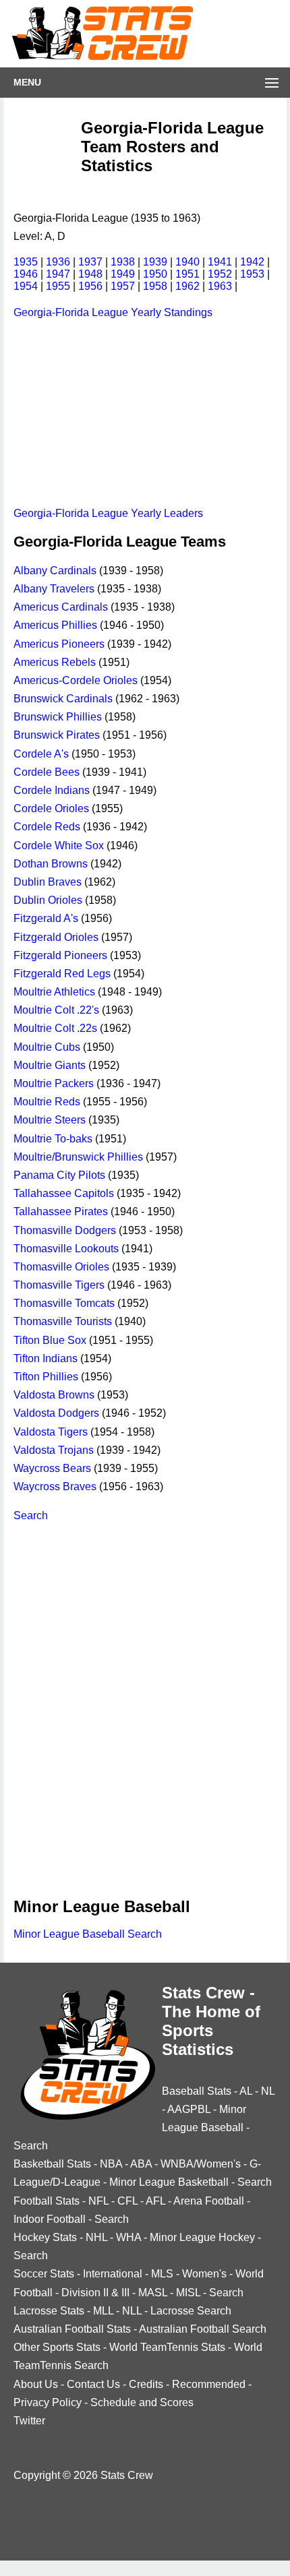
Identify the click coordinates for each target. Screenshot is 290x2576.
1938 (123, 262)
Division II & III (95, 2293)
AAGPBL (189, 2109)
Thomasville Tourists (63, 1321)
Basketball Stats (52, 2164)
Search (31, 1515)
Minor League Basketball (169, 2182)
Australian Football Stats (72, 2329)
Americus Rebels (55, 662)
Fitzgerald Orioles (56, 937)
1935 (26, 262)
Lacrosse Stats (49, 2311)
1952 (220, 274)
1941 (220, 262)
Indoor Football (50, 2219)
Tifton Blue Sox (50, 1340)
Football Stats (47, 2201)
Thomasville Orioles (61, 1267)
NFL (98, 2201)
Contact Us (93, 2384)
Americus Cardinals (61, 607)
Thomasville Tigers (59, 1285)
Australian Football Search (203, 2329)
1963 (220, 286)
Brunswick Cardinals (63, 699)
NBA (111, 2164)
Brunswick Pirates (57, 735)
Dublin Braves (48, 882)
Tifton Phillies (46, 1377)
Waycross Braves (55, 1486)
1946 (26, 274)
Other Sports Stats (57, 2347)
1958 (155, 286)
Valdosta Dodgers (56, 1413)
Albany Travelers (54, 589)
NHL (96, 2237)
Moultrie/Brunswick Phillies (78, 1157)
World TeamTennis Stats (167, 2347)
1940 (187, 262)
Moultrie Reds (47, 1102)
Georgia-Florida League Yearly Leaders (108, 513)
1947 (58, 274)
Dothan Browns (51, 864)
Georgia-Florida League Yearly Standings (113, 312)
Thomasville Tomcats (64, 1303)
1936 (58, 262)
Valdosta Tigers (51, 1432)
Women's (204, 2274)
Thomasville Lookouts (66, 1249)
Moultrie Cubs (47, 1047)
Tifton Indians (46, 1358)
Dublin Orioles (48, 900)
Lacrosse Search (191, 2311)
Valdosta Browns (54, 1395)
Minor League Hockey (202, 2237)
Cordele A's (41, 754)
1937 (90, 262)
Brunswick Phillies (58, 717)
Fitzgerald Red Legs (62, 974)
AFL (155, 2201)
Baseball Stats (197, 2091)
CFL (127, 2201)
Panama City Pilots (59, 1175)
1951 (187, 274)
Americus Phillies (55, 625)
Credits (146, 2384)
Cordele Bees (47, 772)
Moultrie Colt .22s (55, 1028)
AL (246, 2091)
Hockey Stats (45, 2237)
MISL (188, 2293)
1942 (252, 262)
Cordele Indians (52, 790)
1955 (58, 286)
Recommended (209, 2384)
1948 (90, 274)
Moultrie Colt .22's (56, 1010)
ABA (141, 2164)
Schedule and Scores (142, 2402)
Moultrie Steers (50, 1120)
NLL (132, 2311)
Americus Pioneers (59, 644)
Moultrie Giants (50, 1065)
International (113, 2274)
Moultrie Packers (54, 1083)
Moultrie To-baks (53, 1139)
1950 (155, 274)
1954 (26, 286)
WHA (128, 2237)
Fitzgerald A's (46, 918)
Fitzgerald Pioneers (60, 955)
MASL (153, 2293)
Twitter (29, 2421)
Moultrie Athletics (54, 992)
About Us (36, 2384)
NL (268, 2091)
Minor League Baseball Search (88, 1934)
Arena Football (209, 2201)
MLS (162, 2274)
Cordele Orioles (51, 808)
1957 (123, 286)
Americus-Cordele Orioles (76, 680)
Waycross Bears (52, 1468)
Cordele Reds (47, 827)
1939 (155, 262)
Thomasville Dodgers (65, 1230)
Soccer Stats (44, 2274)
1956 (90, 286)
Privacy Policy (48, 2402)
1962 (187, 286)
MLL (103, 2311)
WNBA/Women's (201, 2164)
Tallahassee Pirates (61, 1212)
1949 (123, 274)
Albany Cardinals (55, 571)
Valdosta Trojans (54, 1450)
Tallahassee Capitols (64, 1193)
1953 (252, 274)
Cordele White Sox (59, 846)
